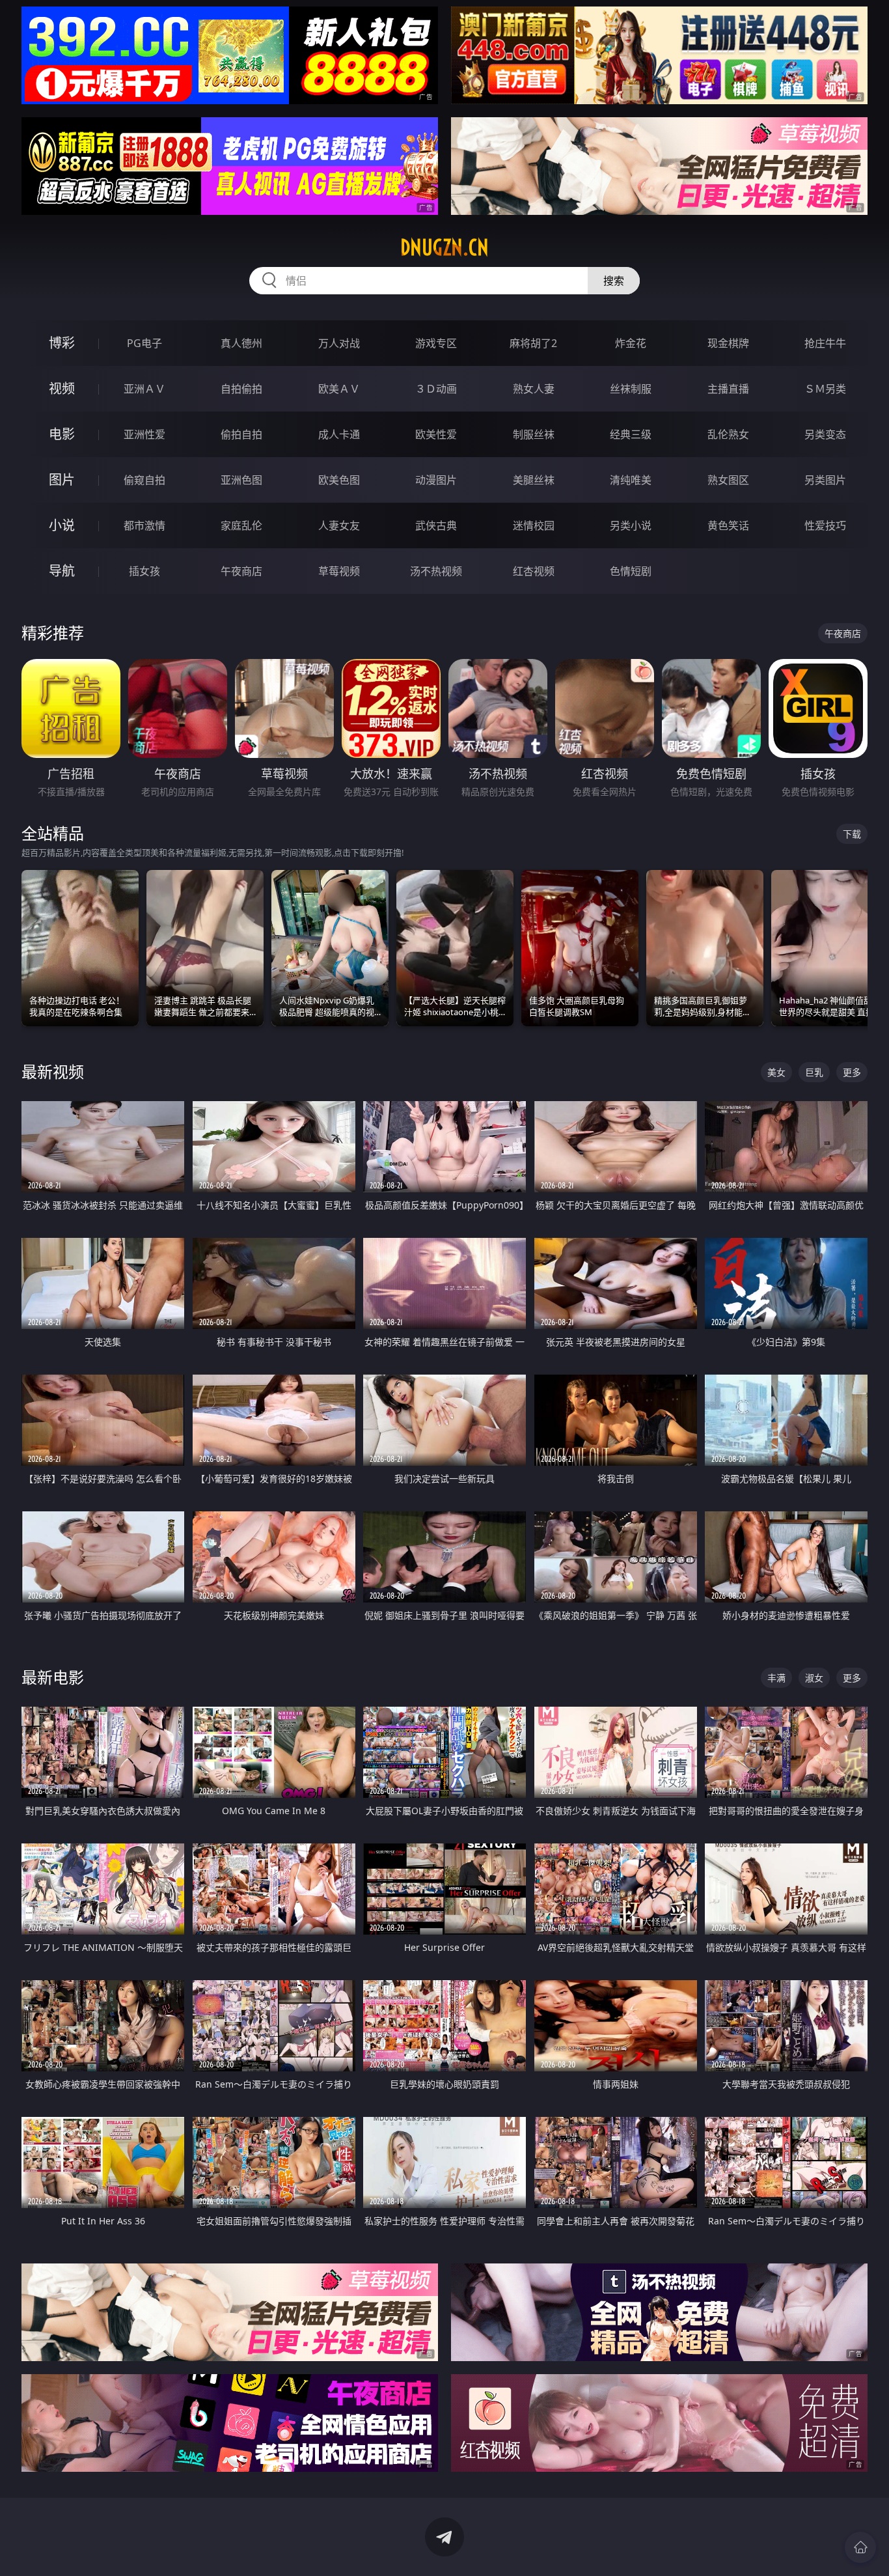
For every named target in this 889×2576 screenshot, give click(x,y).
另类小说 (631, 525)
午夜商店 (241, 571)
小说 (62, 525)
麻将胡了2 (533, 343)
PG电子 (144, 343)
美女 (776, 1072)
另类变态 (825, 434)
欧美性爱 (436, 434)
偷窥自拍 (144, 480)
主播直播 (728, 389)
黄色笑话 (728, 525)
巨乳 (814, 1072)
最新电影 (53, 1677)
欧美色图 (339, 480)
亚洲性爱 (144, 434)
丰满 (776, 1678)
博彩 (62, 343)
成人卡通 (339, 434)
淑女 (814, 1678)
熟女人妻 (534, 389)
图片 (62, 480)
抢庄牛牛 (825, 343)
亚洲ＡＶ (144, 389)
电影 (62, 434)
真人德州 (241, 343)
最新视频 (53, 1071)
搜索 (614, 281)
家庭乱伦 (241, 525)
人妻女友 (339, 525)
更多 (852, 1072)
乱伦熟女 (728, 434)
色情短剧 (631, 571)
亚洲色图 (241, 480)
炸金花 (631, 343)
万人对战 (339, 343)
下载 (852, 834)
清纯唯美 (631, 480)
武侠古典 (436, 525)
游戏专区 (436, 343)
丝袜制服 (631, 389)
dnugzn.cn (444, 247)
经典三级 (631, 434)
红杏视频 (534, 571)
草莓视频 (339, 571)
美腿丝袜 (534, 480)
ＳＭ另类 (825, 389)
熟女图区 (728, 480)
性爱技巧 (825, 525)
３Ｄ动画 (436, 389)
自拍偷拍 (241, 389)
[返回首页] (860, 2547)
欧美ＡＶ (339, 389)
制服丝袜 (534, 434)
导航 (62, 571)
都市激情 (144, 525)
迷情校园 (534, 525)
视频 (62, 388)
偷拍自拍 (241, 434)
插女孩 (144, 571)
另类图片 (825, 480)
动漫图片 (436, 480)
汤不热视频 (436, 571)
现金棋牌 (728, 343)
